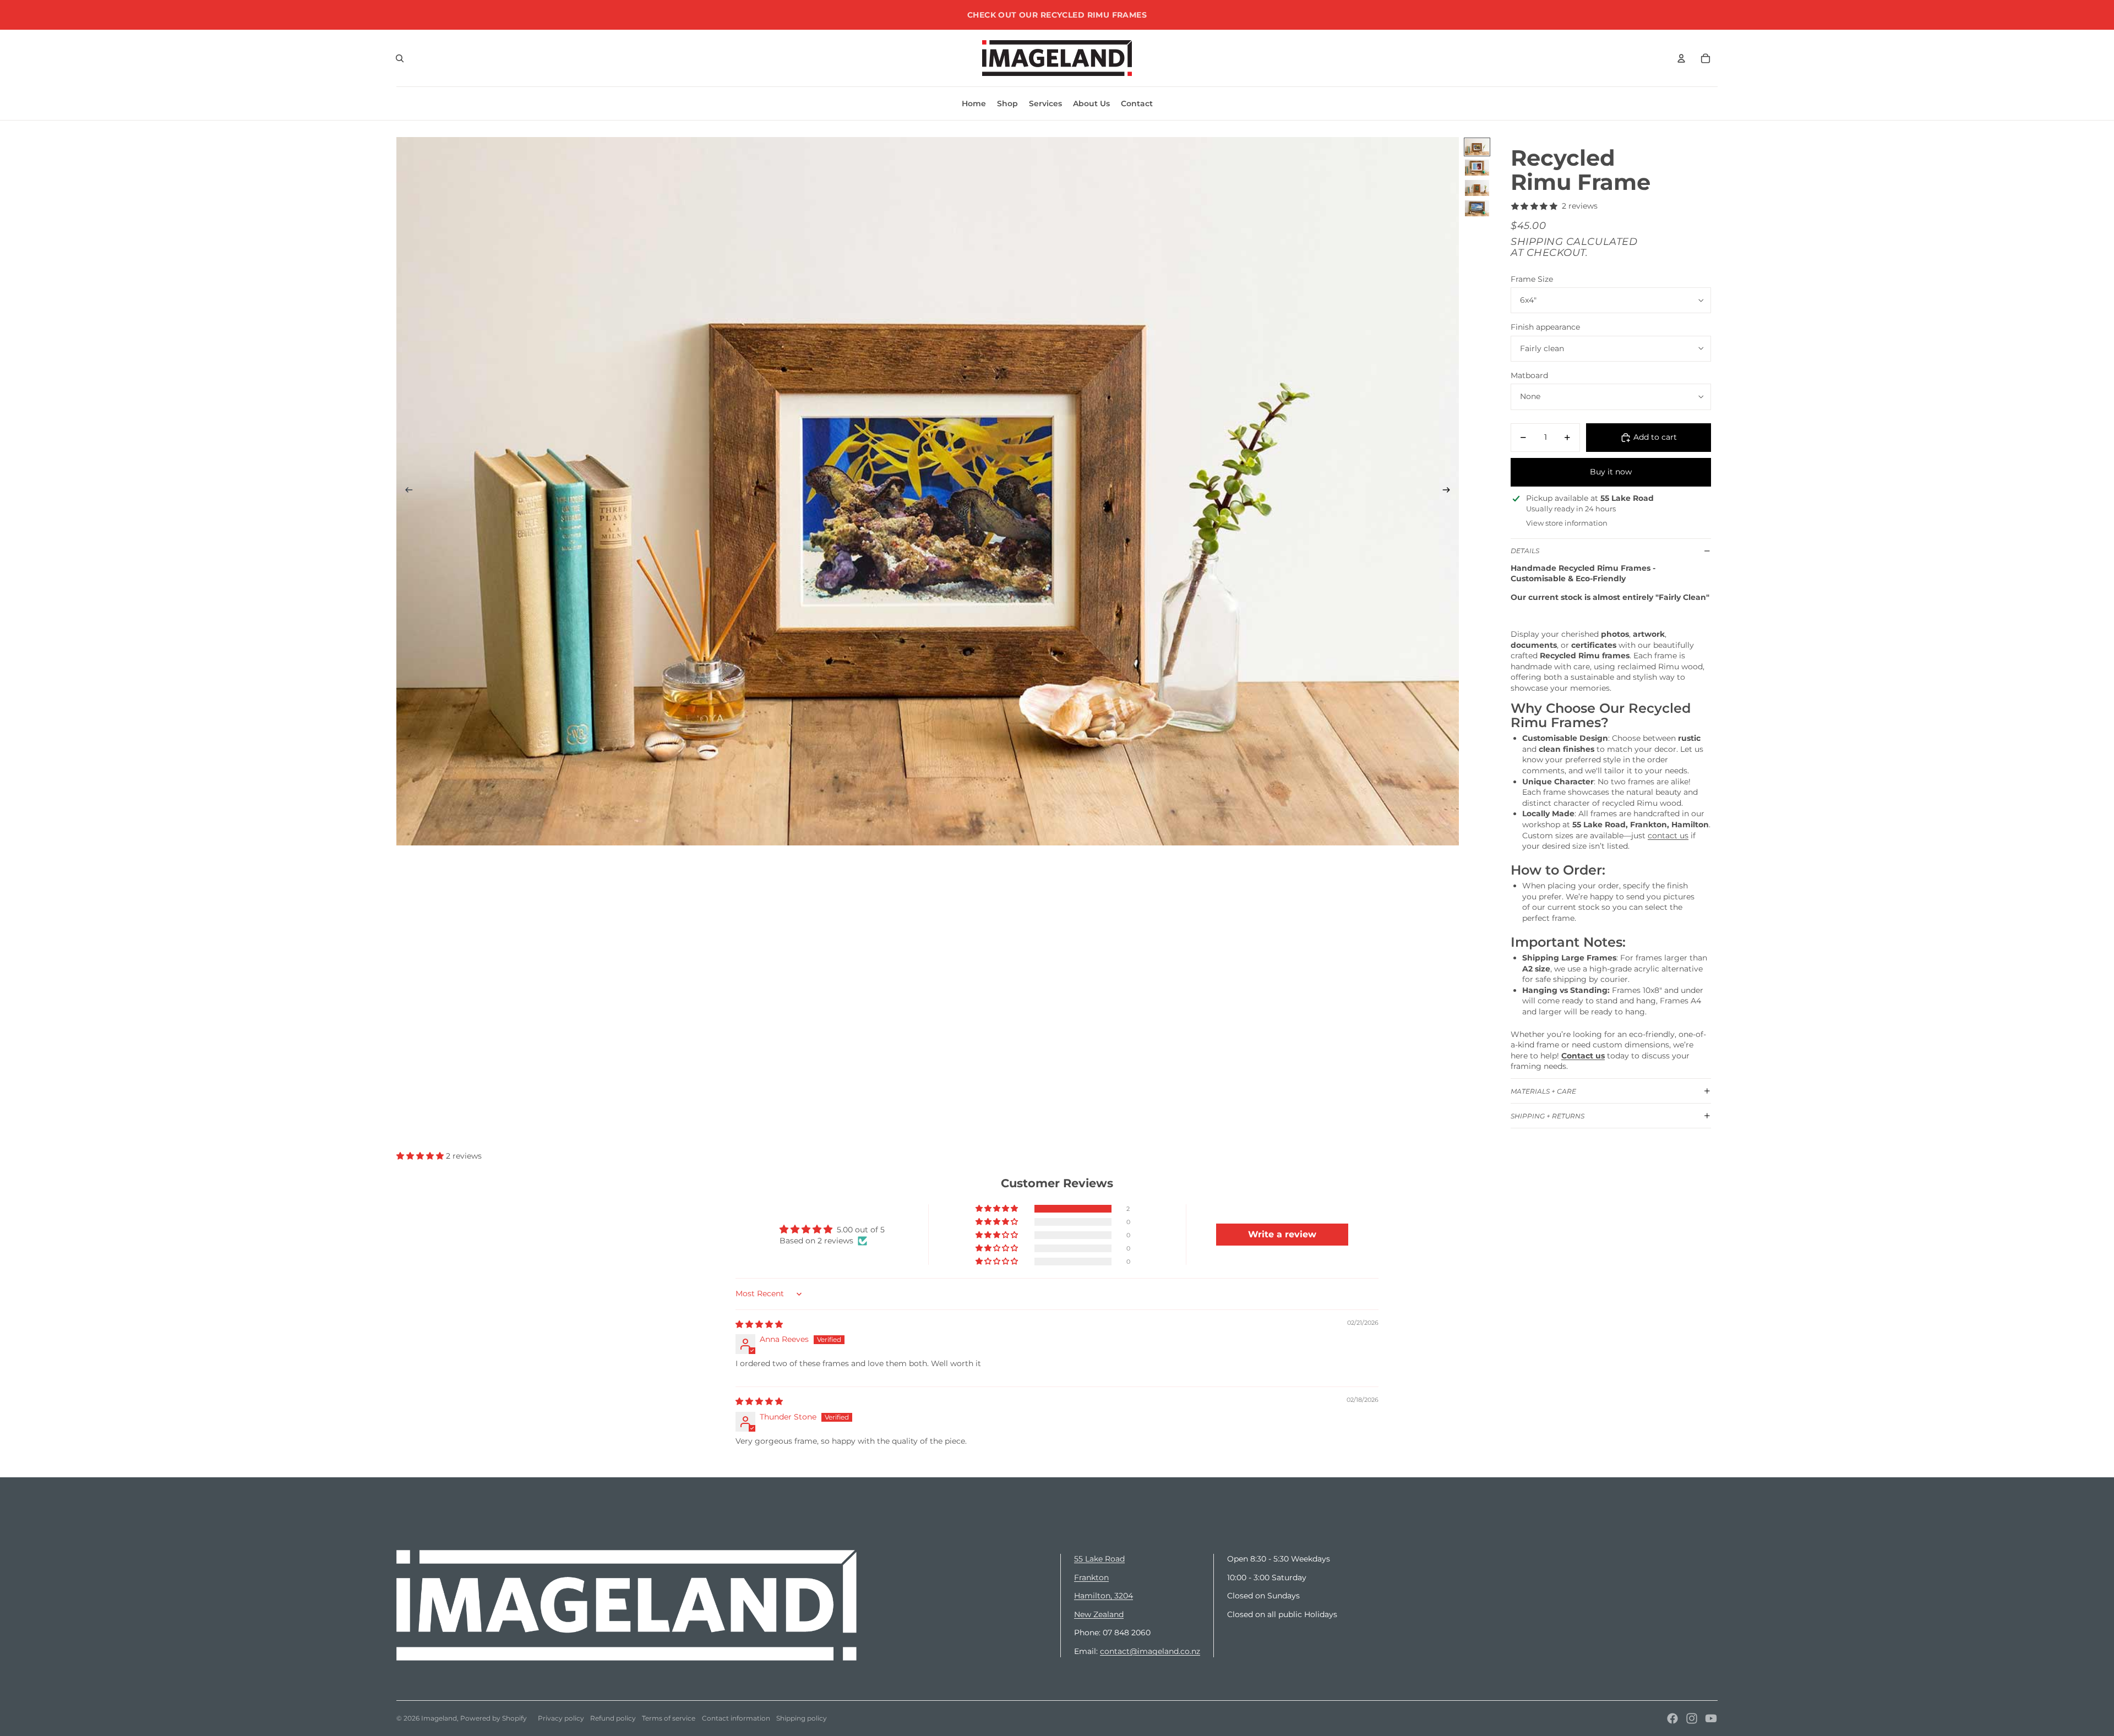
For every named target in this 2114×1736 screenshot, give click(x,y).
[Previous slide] (405, 492)
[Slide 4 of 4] (1477, 208)
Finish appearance (1545, 327)
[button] (421, 1156)
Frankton (1091, 1577)
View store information (1567, 523)
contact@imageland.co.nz (1150, 1651)
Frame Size (1532, 279)
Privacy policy (561, 1718)
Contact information (736, 1718)
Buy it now (1611, 472)
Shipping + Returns (1548, 1116)
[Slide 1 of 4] (1477, 147)
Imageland (439, 1718)
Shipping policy (802, 1718)
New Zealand (1099, 1614)
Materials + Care (1543, 1091)
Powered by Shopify (494, 1718)
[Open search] (400, 58)
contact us (1668, 836)
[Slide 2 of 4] (1477, 168)
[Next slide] (1450, 492)
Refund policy (613, 1718)
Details (1525, 551)
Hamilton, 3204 (1104, 1596)
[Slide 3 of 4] (1477, 188)
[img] (759, 1324)
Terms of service (669, 1718)
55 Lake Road (1099, 1559)
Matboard (1529, 375)
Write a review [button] (1282, 1234)
